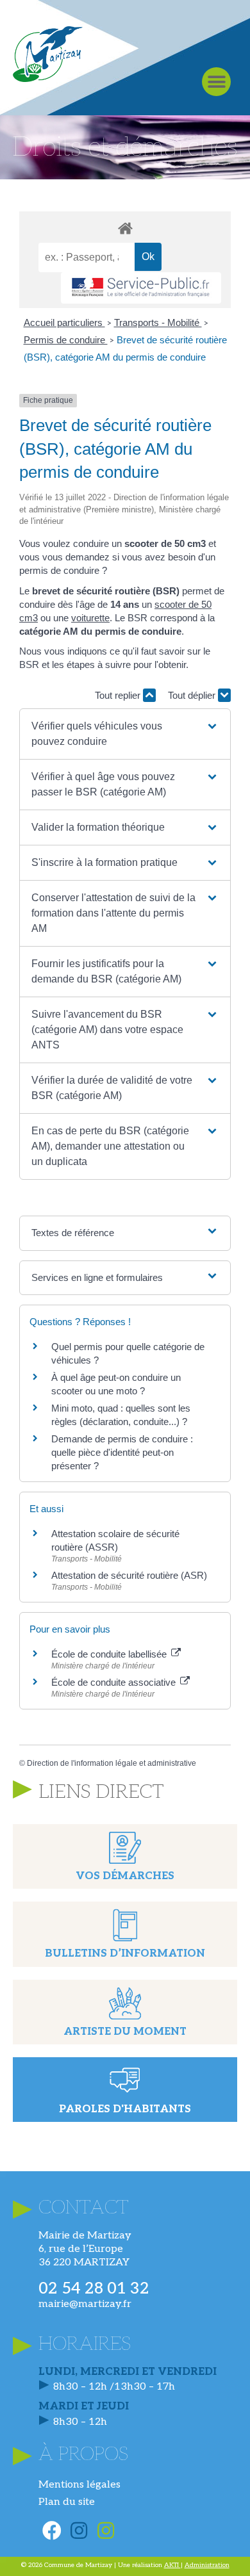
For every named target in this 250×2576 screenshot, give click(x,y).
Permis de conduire (66, 340)
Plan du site (67, 2502)
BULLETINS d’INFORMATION (125, 1954)
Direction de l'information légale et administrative (112, 1763)
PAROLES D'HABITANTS (125, 2109)
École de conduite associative (115, 1682)
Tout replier (119, 695)
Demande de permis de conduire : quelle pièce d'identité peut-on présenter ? (122, 1452)
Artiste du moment (125, 2032)
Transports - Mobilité (158, 322)
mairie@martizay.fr (85, 2304)
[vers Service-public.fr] (141, 288)
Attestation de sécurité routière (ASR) (129, 1575)
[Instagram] (79, 2531)
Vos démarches (125, 1876)
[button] (216, 82)
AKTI (172, 2565)
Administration (207, 2565)
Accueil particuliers (64, 322)
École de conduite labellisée (110, 1654)
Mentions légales (79, 2485)
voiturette (90, 618)
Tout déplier (193, 695)
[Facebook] (52, 2531)
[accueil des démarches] (125, 228)
